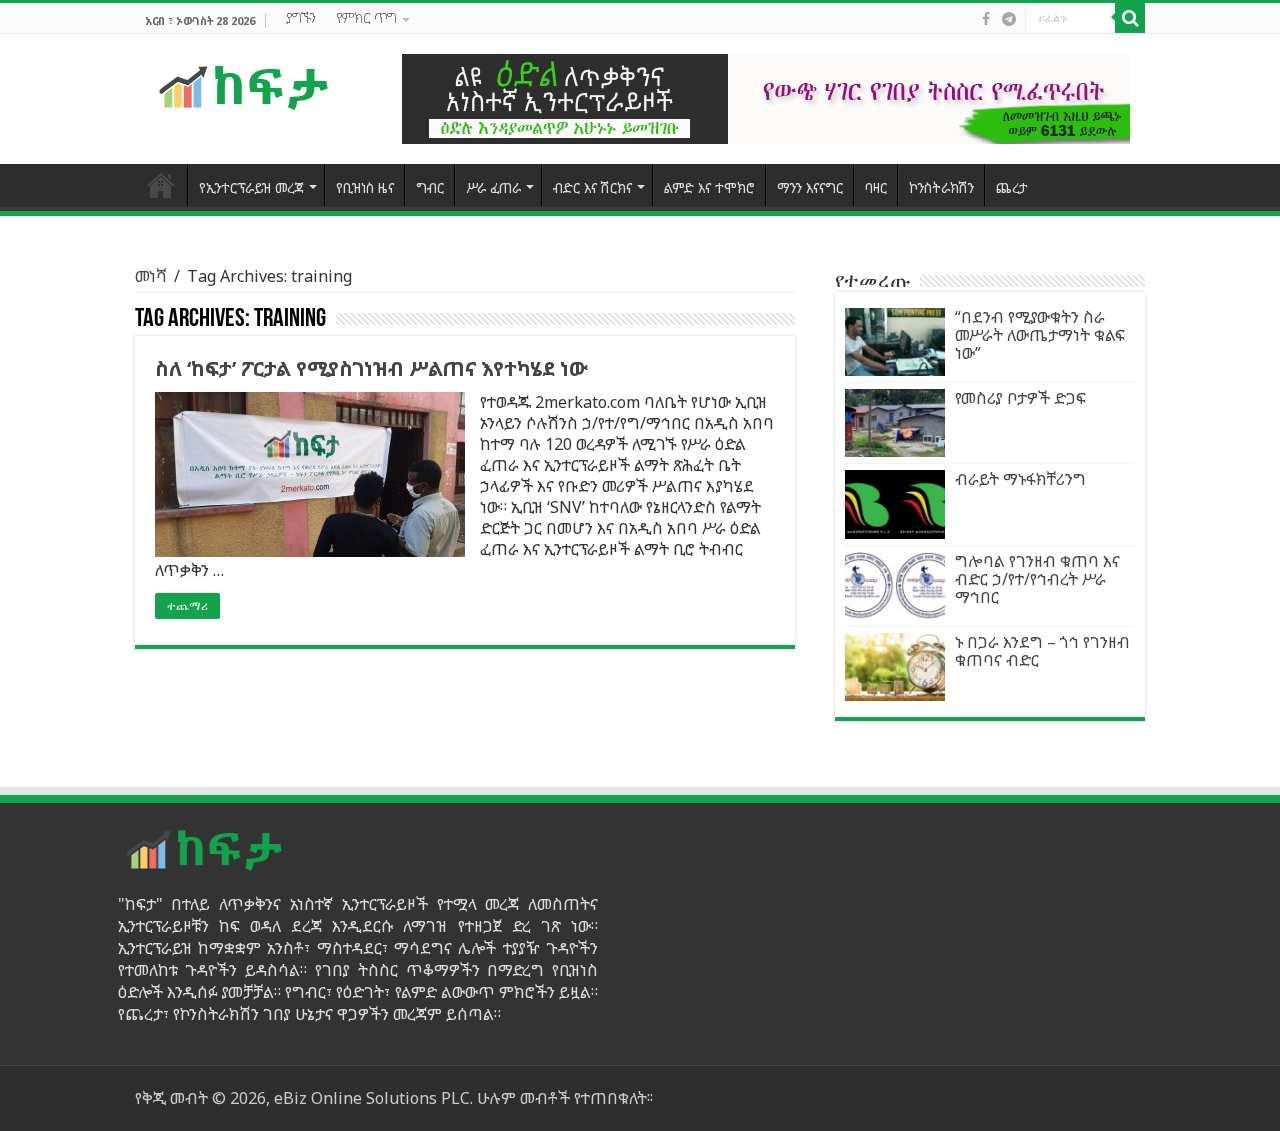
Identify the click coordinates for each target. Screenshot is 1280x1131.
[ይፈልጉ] (1130, 18)
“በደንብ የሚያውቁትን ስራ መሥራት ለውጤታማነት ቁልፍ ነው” (1040, 335)
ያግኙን (301, 17)
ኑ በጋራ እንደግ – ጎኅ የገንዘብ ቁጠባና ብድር (1042, 651)
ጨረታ (1012, 187)
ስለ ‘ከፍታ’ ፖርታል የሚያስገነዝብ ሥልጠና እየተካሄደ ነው (371, 368)
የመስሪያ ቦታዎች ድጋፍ (1020, 398)
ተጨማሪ (187, 606)
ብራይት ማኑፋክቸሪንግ (1020, 479)
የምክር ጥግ (366, 17)
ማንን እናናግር (810, 187)
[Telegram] (1009, 19)
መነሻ (151, 276)
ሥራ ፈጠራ (493, 187)
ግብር (430, 187)
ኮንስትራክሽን (941, 187)
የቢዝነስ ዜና (365, 187)
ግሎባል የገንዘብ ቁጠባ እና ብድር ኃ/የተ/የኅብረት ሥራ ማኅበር (1037, 579)
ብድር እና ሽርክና (592, 187)
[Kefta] (245, 86)
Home (161, 185)
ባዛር (876, 187)
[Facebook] (986, 19)
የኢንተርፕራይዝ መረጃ (251, 187)
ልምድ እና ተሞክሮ (709, 187)
